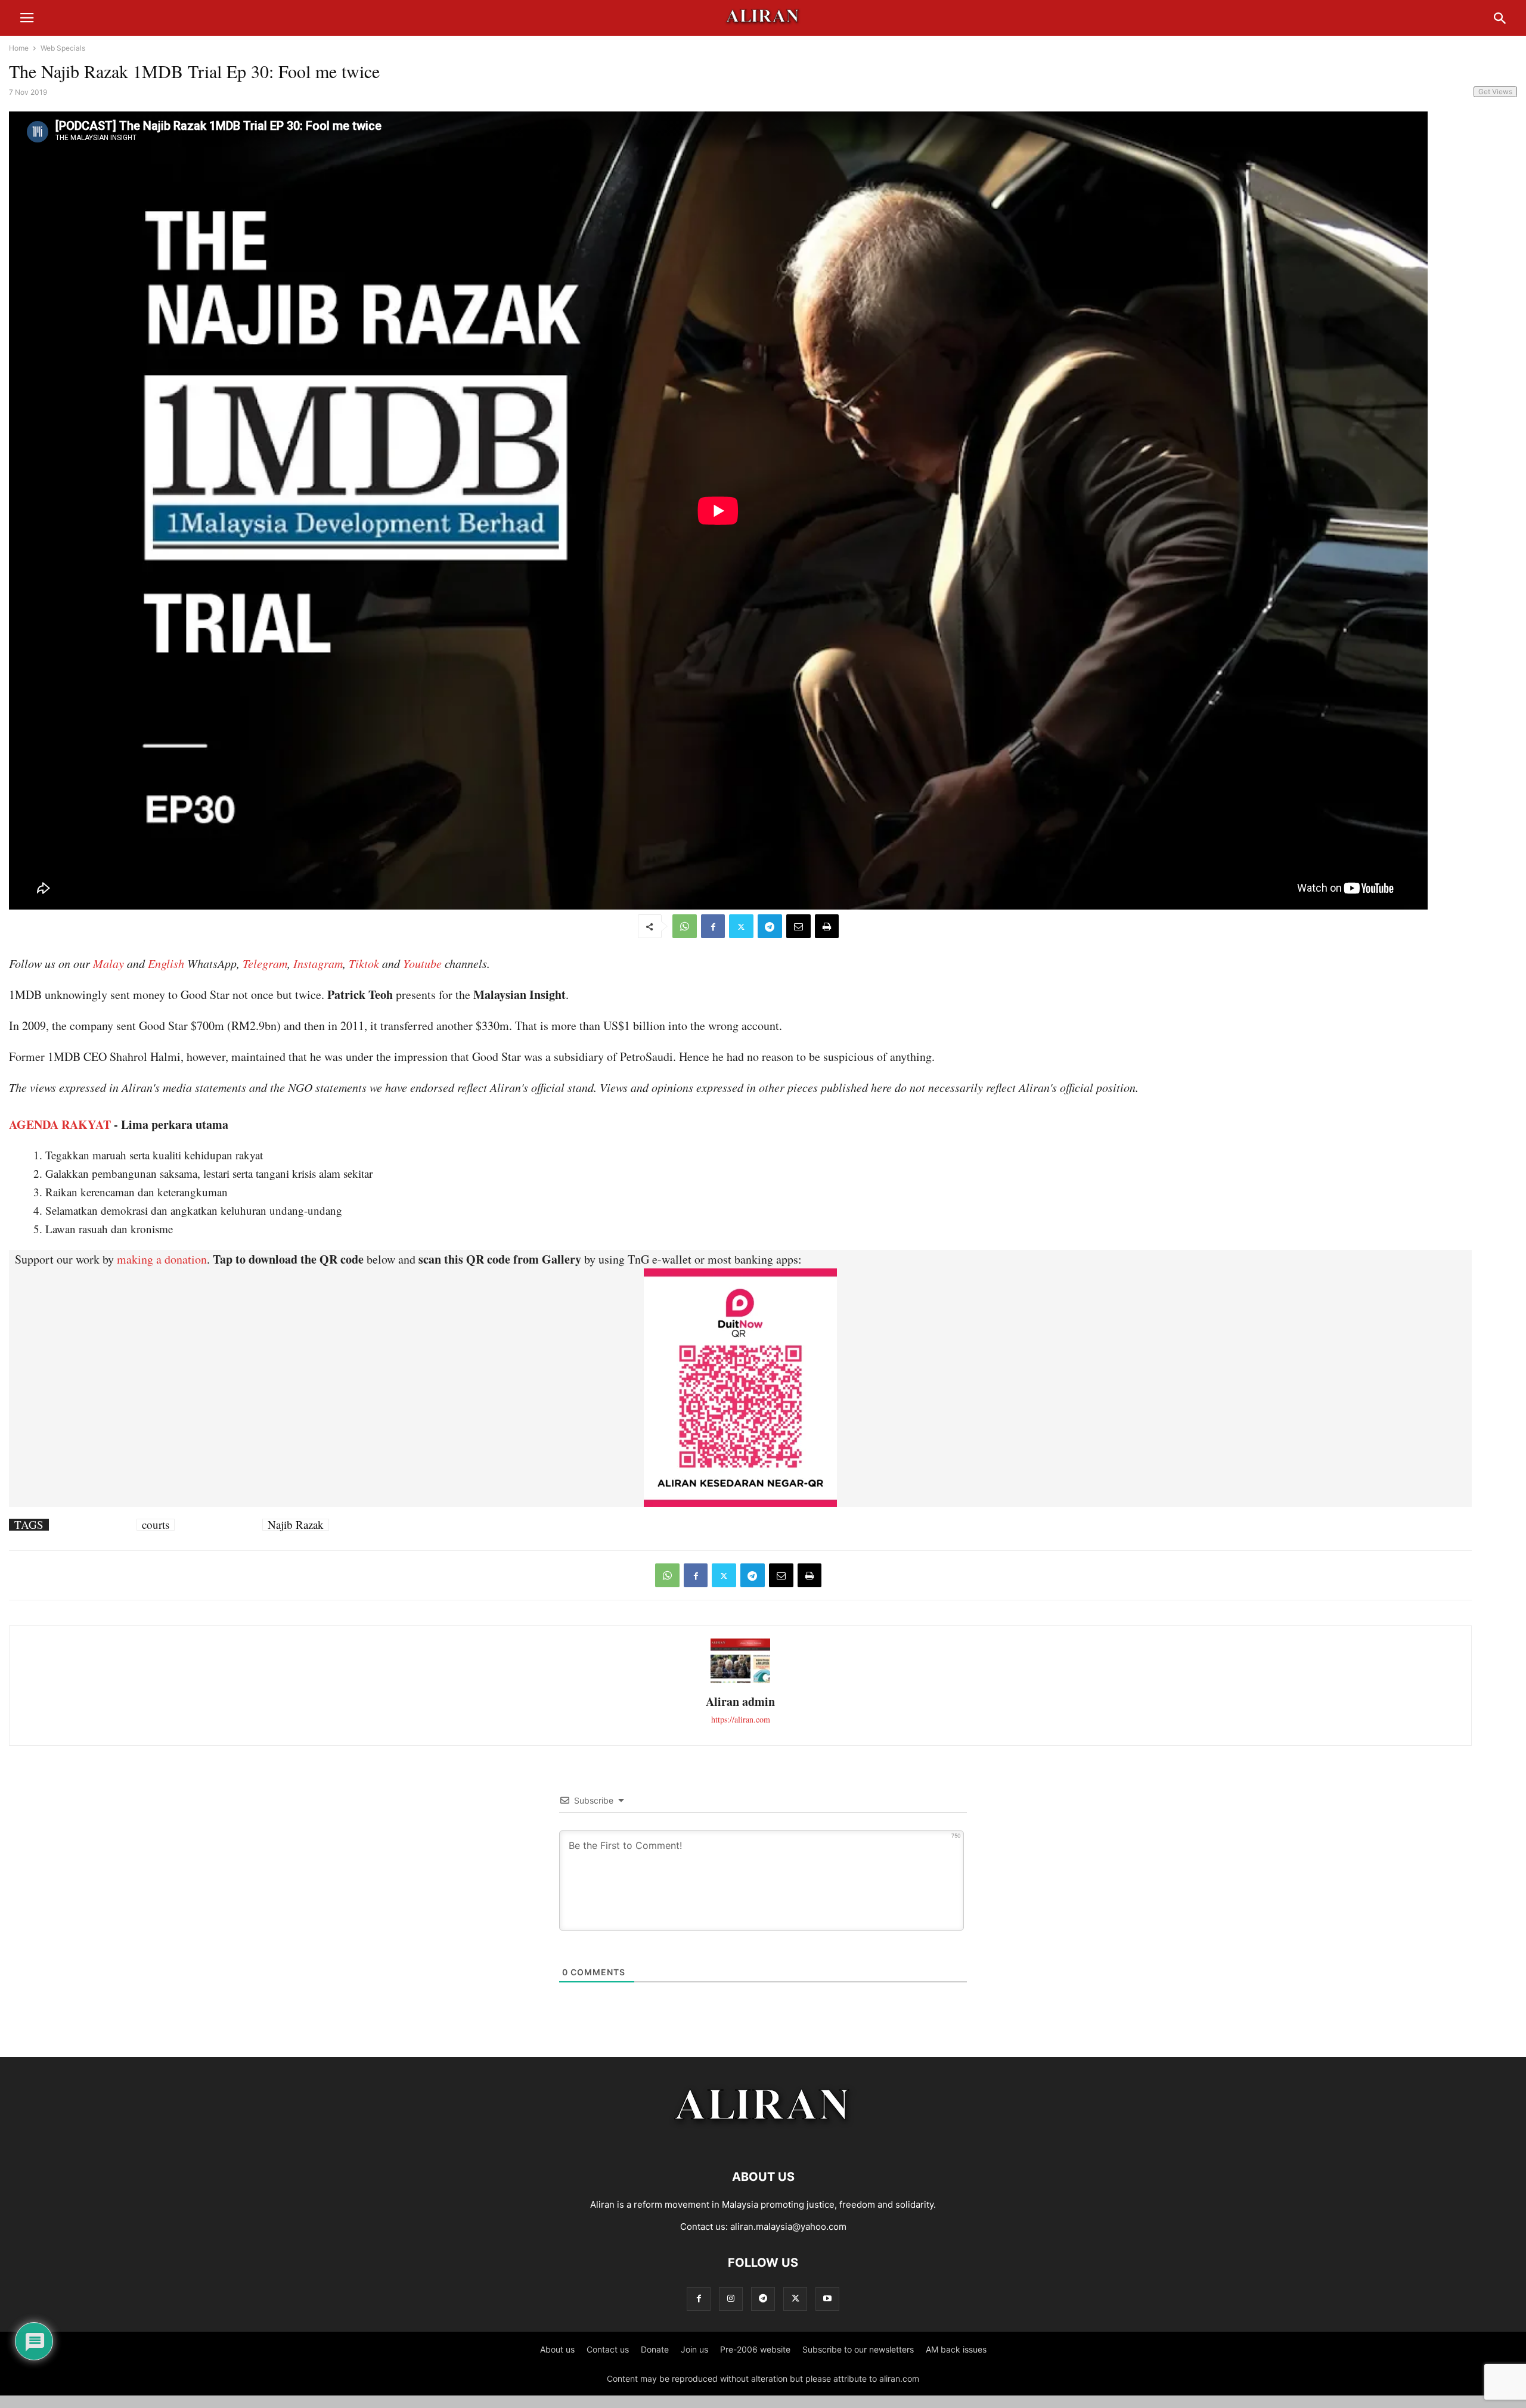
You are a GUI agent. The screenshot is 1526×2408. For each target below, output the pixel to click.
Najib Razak (296, 1525)
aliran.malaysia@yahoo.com (788, 2227)
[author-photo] (740, 1682)
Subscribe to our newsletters (858, 2349)
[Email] (798, 926)
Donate (655, 2349)
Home (19, 48)
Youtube (422, 963)
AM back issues (956, 2349)
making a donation (162, 1259)
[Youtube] (827, 2299)
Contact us (608, 2349)
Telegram (265, 963)
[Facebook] (713, 926)
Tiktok (364, 963)
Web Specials (63, 48)
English (166, 963)
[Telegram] (770, 926)
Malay (108, 963)
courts (156, 1525)
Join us (694, 2349)
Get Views (1495, 91)
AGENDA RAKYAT (60, 1124)
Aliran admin (740, 1701)
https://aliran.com (741, 1719)
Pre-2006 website (755, 2349)
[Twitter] (741, 926)
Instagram (318, 963)
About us (557, 2349)
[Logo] (763, 2141)
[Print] (827, 926)
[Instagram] (731, 2299)
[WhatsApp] (685, 926)
